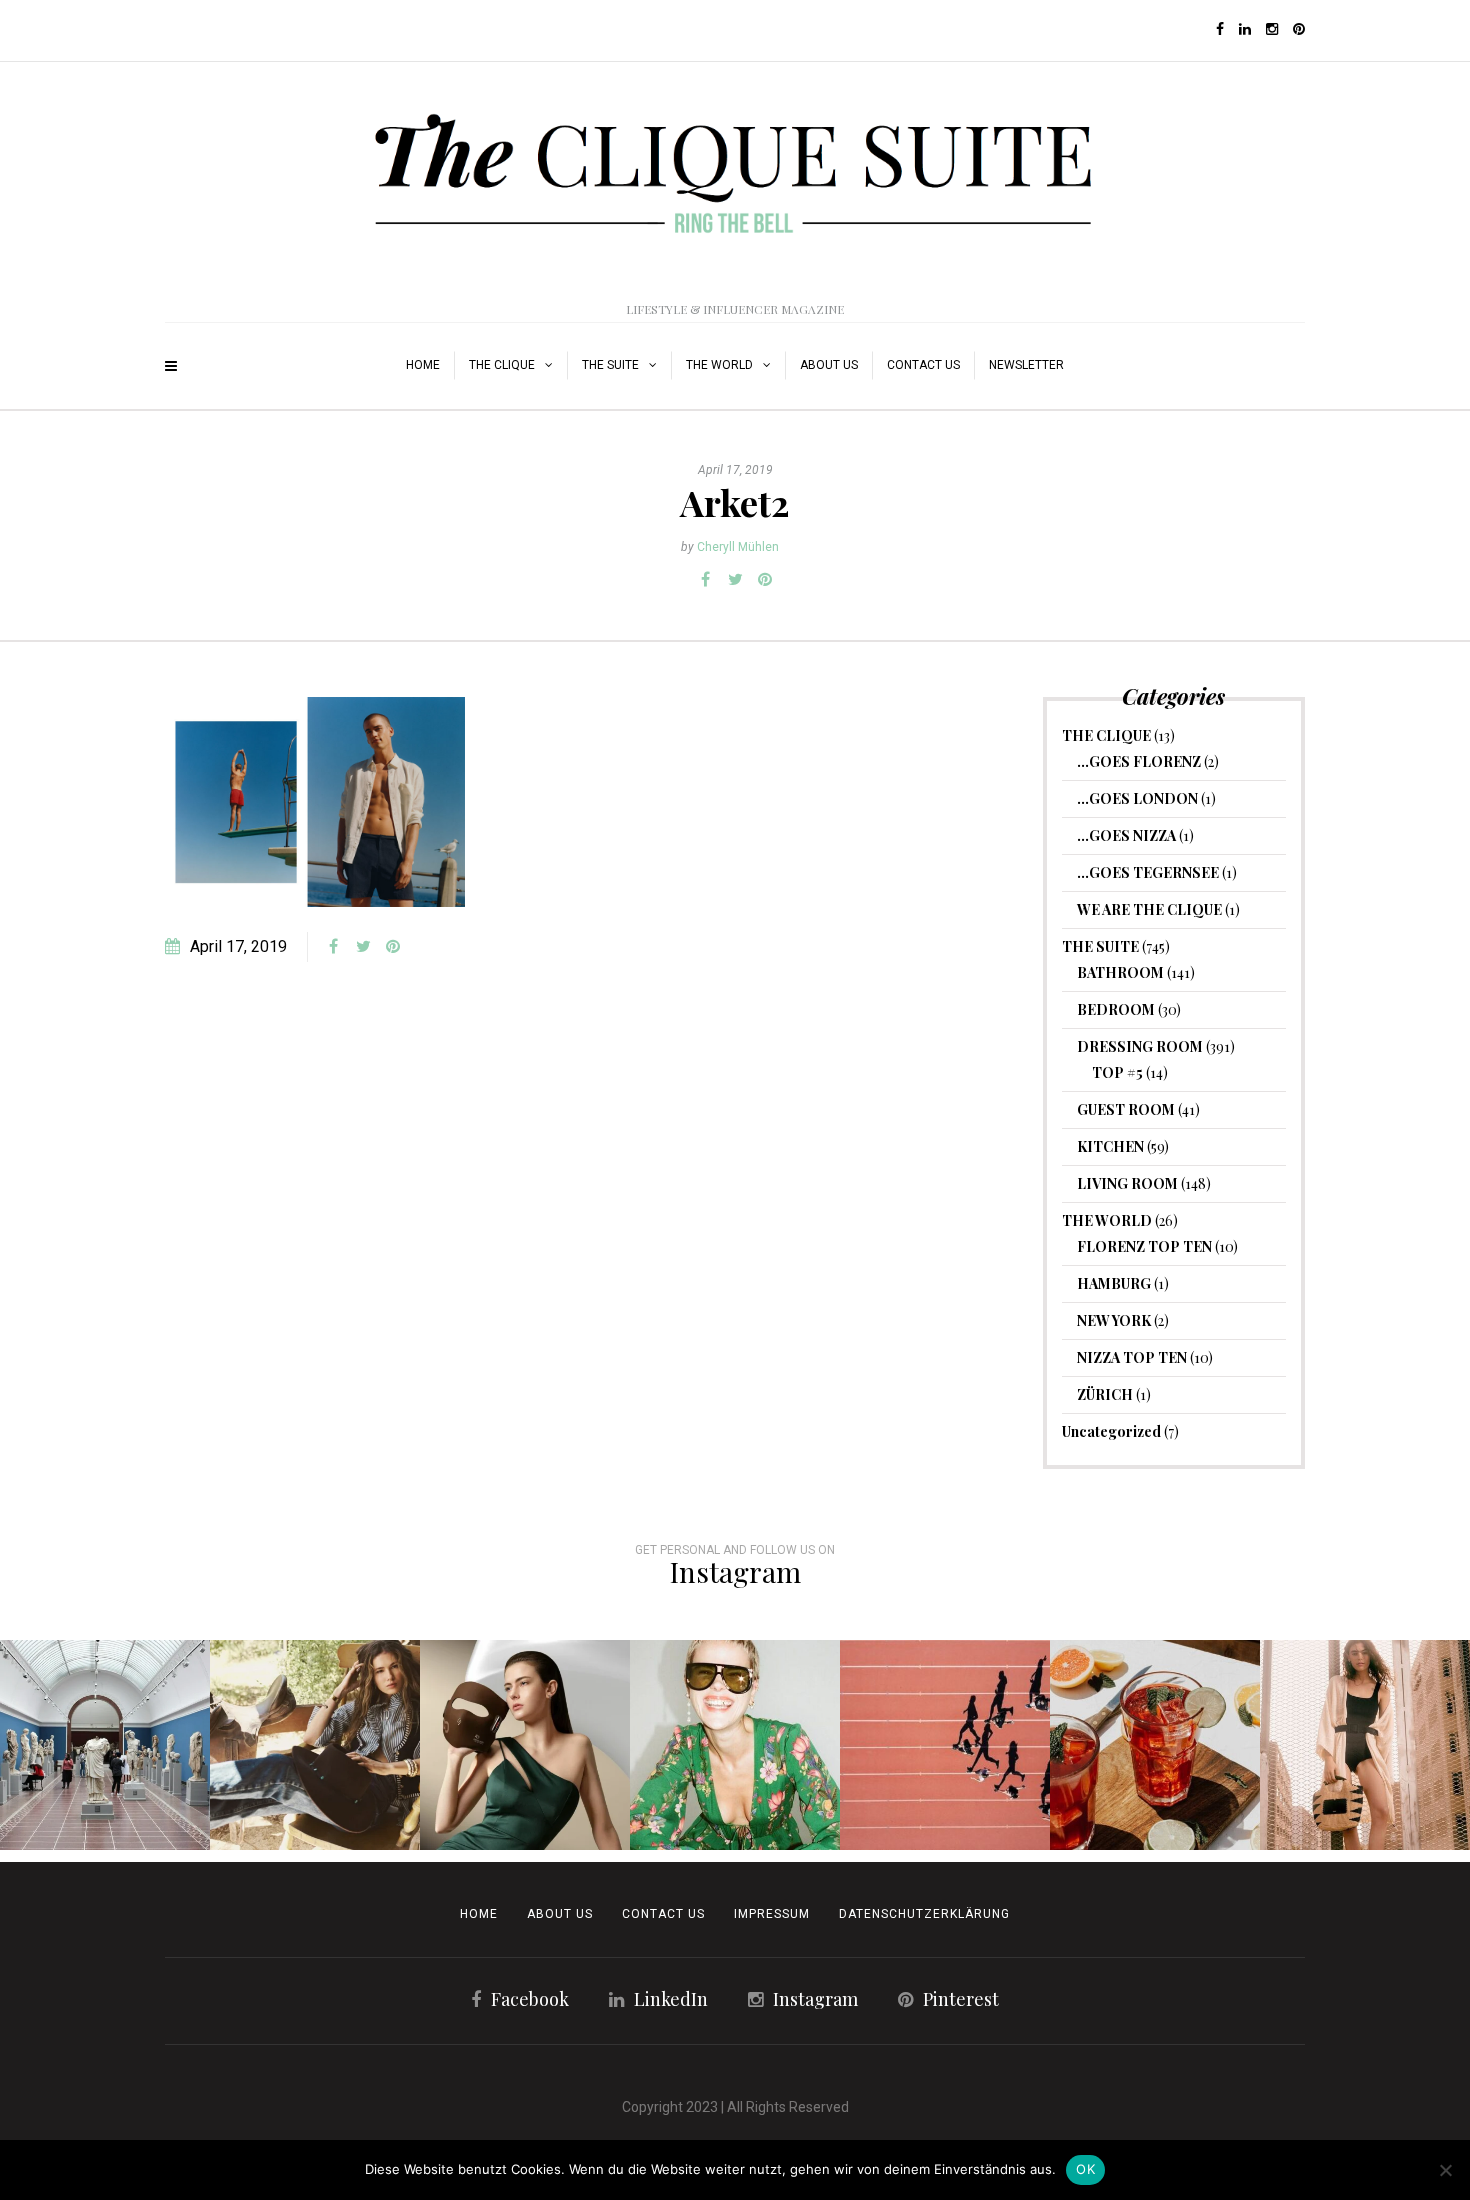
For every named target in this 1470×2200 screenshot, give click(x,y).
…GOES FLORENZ (1139, 761)
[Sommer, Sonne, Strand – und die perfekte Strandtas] (1365, 1745)
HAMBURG (1114, 1283)
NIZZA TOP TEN (1132, 1357)
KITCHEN (1110, 1146)
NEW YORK (1114, 1320)
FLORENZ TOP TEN (1144, 1246)
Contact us (923, 365)
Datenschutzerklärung (924, 1914)
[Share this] (705, 580)
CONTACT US (663, 1914)
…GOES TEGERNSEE (1148, 872)
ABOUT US (829, 365)
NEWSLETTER (1026, 365)
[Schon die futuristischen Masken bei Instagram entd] (525, 1745)
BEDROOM (1116, 1009)
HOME (423, 365)
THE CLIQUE (502, 365)
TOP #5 (1117, 1072)
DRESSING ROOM (1140, 1046)
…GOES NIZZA (1126, 835)
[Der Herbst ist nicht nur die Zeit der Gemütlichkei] (105, 1745)
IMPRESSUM (772, 1914)
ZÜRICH (1105, 1394)
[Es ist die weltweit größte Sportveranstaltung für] (945, 1745)
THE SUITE (610, 365)
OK (1085, 2169)
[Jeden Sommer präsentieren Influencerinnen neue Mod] (735, 1745)
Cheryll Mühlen (738, 547)
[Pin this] (765, 580)
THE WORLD (719, 365)
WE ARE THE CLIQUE (1149, 909)
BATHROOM (1120, 972)
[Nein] (1445, 2170)
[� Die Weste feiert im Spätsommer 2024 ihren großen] (315, 1745)
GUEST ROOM (1126, 1109)
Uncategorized (1111, 1431)
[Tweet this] (735, 580)
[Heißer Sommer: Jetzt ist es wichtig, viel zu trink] (1155, 1745)
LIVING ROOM (1127, 1183)
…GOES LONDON (1137, 798)
